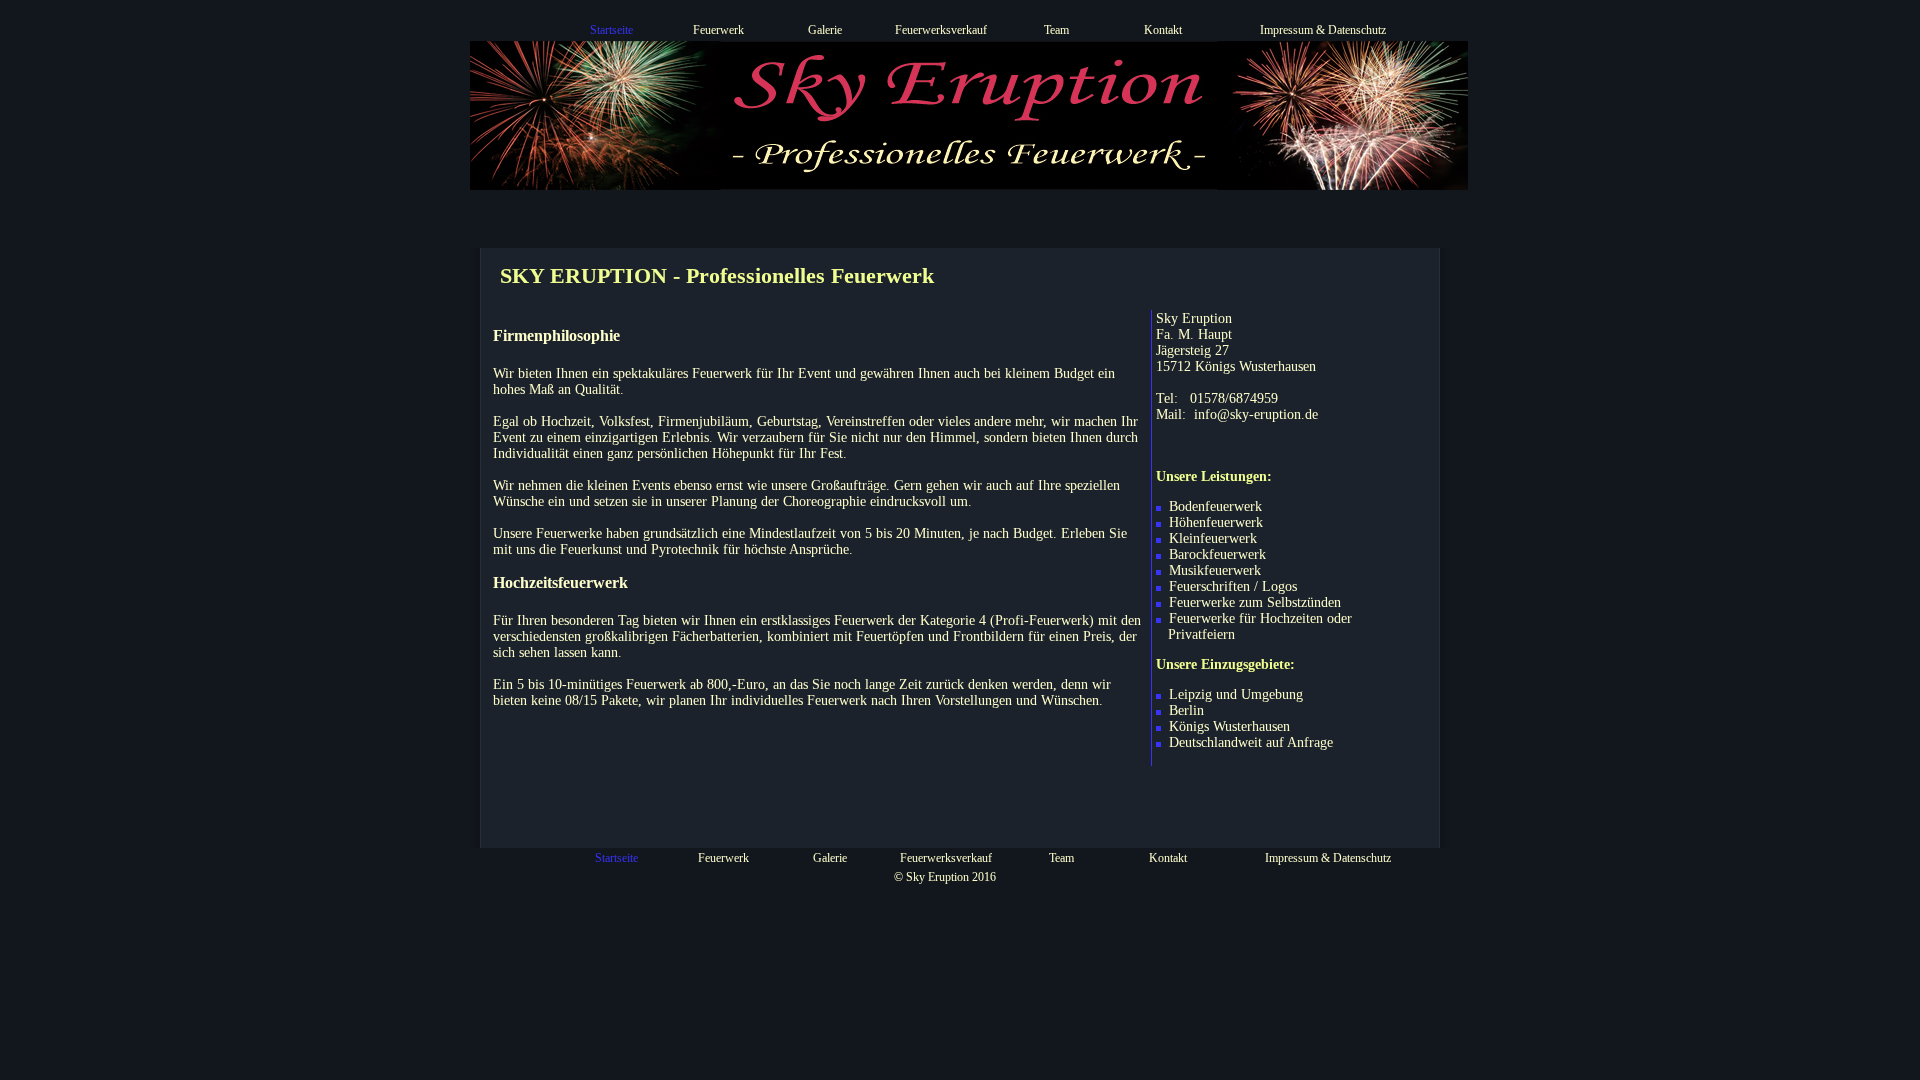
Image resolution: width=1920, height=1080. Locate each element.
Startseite (611, 30)
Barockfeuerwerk (1215, 554)
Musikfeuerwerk (1213, 570)
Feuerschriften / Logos (1231, 586)
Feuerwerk (718, 30)
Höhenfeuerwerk (1214, 522)
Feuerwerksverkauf (941, 30)
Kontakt (1163, 30)
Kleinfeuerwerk (1211, 538)
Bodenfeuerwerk (1213, 506)
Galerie (825, 30)
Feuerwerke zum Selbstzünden (1253, 602)
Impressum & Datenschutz (1323, 30)
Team (1056, 30)
